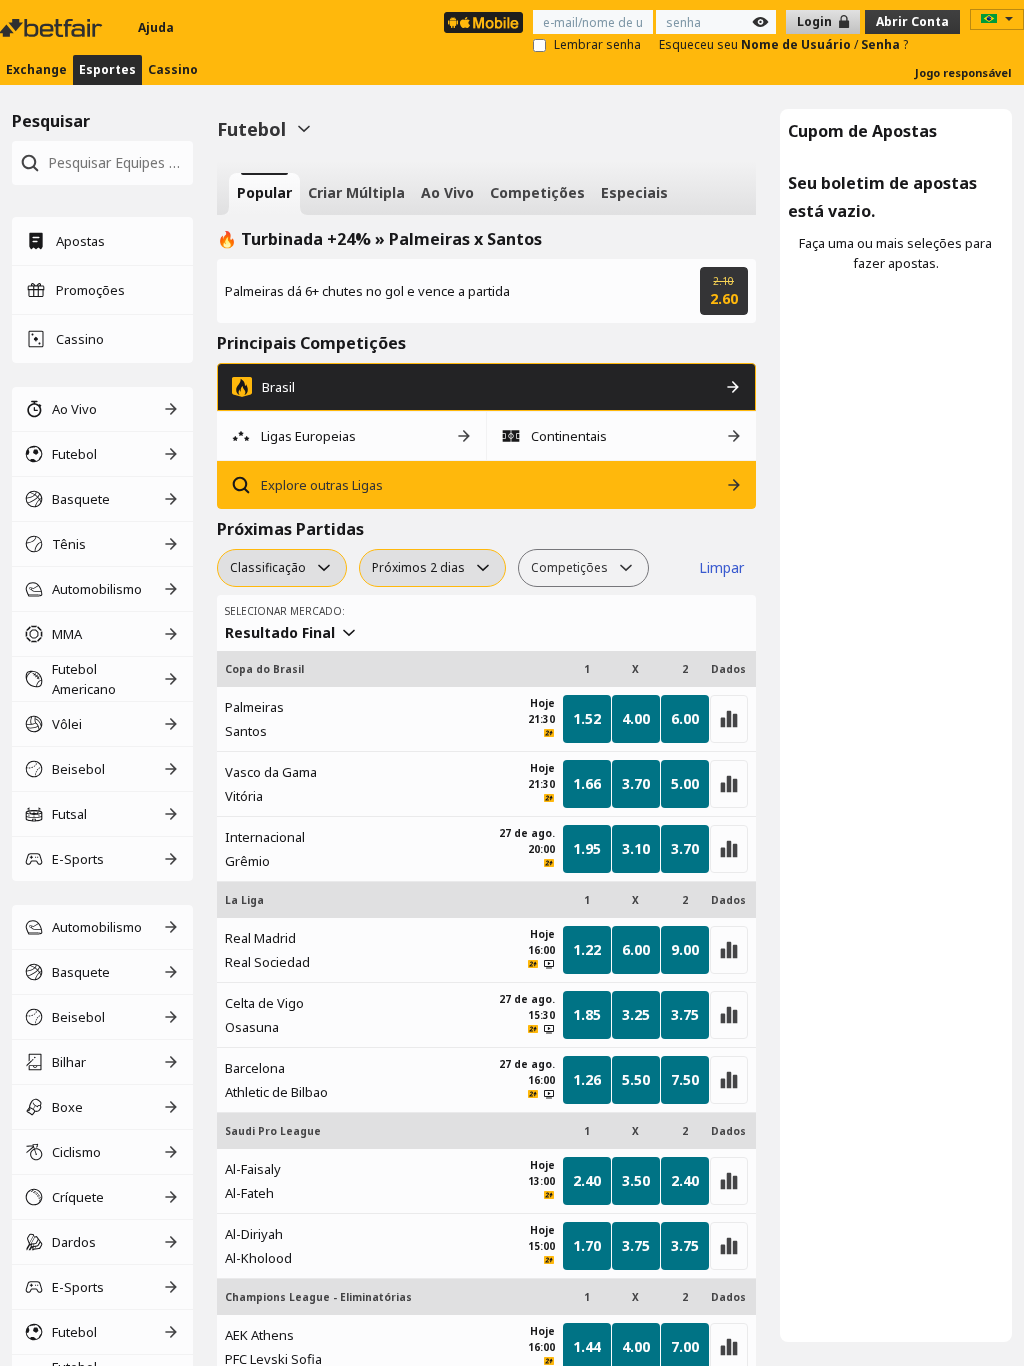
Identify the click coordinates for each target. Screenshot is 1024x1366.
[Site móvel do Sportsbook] (483, 22)
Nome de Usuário (797, 44)
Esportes (107, 69)
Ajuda (156, 27)
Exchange (36, 69)
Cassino (173, 69)
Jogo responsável (963, 72)
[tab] (264, 194)
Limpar (721, 567)
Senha (882, 44)
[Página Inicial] (53, 28)
